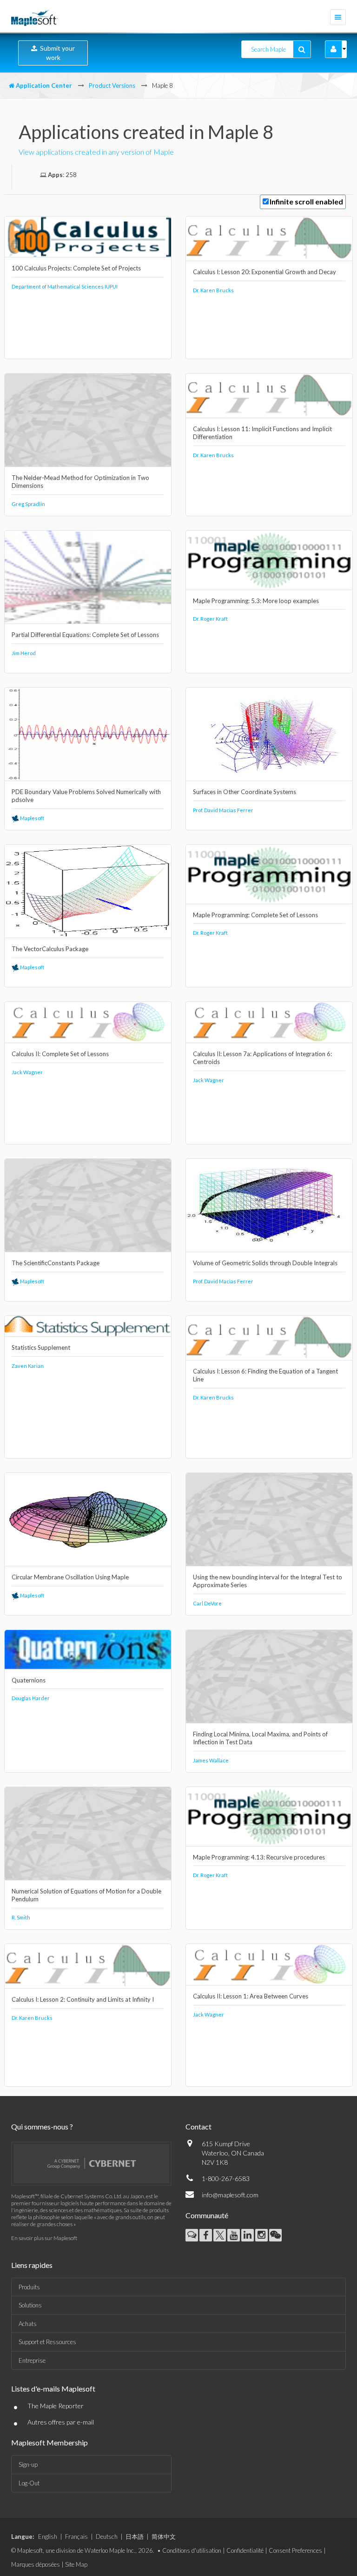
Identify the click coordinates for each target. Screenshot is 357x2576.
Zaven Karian (28, 1366)
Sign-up (28, 2464)
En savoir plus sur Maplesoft (44, 2238)
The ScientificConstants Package (56, 1263)
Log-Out (29, 2483)
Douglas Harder (31, 1698)
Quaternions (29, 1680)
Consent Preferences (295, 2550)
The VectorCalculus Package (50, 949)
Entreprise (32, 2360)
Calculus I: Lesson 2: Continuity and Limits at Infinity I (83, 1999)
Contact (198, 2126)
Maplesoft (32, 818)
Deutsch (107, 2537)
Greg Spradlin (28, 504)
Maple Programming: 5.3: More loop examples (256, 601)
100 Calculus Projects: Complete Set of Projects (76, 268)
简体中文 (164, 2537)
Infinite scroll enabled (306, 201)
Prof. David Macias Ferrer (223, 810)
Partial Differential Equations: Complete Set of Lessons (85, 635)
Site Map (76, 2564)
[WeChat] (275, 2235)
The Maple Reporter (56, 2406)
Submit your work (56, 53)
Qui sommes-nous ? (42, 2126)
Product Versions (112, 85)
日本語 (135, 2537)
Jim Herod (24, 653)
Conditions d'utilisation (192, 2550)
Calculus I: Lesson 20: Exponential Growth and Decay (264, 272)
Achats (28, 2324)
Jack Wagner (27, 1072)
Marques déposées (36, 2564)
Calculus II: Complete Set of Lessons (60, 1054)
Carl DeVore (207, 1603)
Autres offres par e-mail (61, 2422)
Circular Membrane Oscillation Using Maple (70, 1577)
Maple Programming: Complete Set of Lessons (255, 915)
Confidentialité (245, 2550)
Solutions (30, 2305)
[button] (334, 49)
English (48, 2537)
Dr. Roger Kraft (210, 619)
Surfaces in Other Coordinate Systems (245, 792)
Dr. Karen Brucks (213, 290)
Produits (29, 2287)
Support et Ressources (47, 2342)
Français (76, 2537)
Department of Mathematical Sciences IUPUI (65, 286)
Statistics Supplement (41, 1347)
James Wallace (211, 1760)
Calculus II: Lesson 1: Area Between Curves (251, 1996)
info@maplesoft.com (230, 2195)
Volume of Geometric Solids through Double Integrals (265, 1263)
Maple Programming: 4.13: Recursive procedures (259, 1857)
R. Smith (21, 1917)
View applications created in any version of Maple (96, 152)
